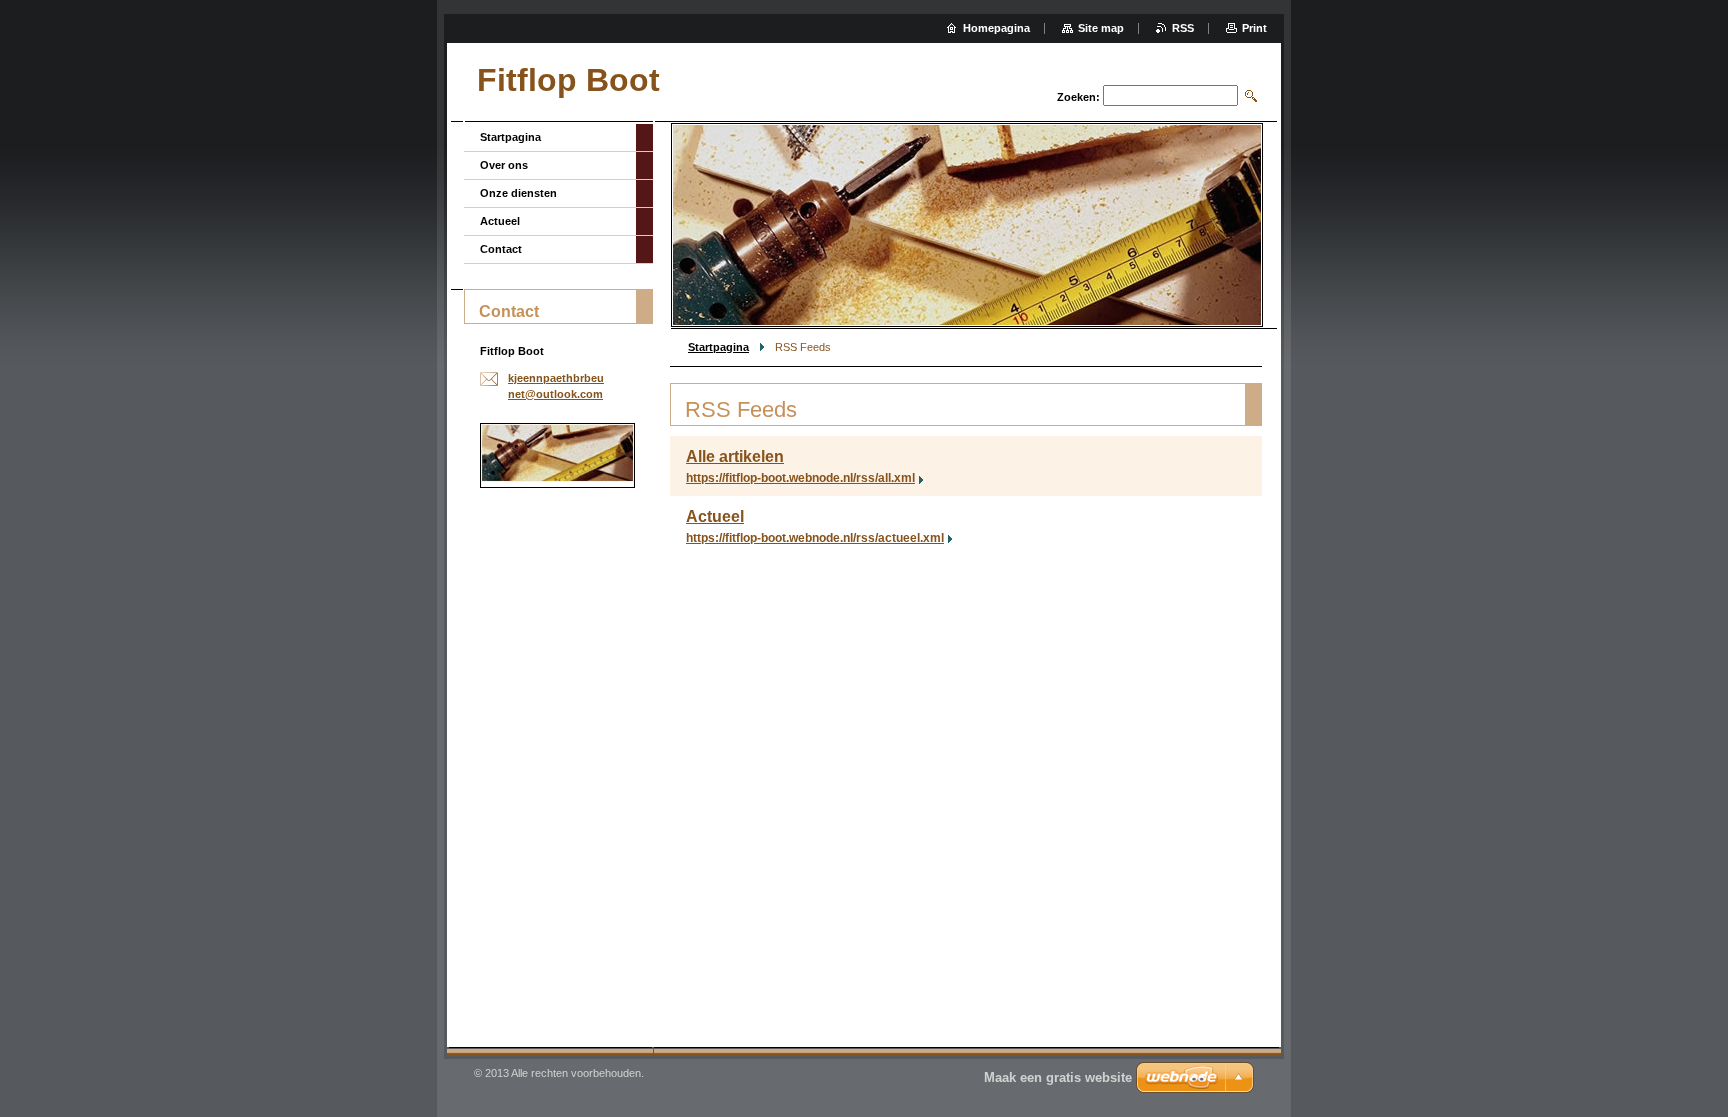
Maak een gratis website (1058, 1077)
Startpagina (718, 347)
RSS (1183, 28)
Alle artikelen (735, 456)
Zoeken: (1078, 97)
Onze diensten (518, 193)
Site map (1101, 28)
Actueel (715, 516)
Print (1254, 28)
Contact (501, 249)
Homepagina (996, 28)
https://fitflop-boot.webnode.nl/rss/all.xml (800, 478)
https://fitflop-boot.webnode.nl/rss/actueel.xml (815, 538)
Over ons (504, 165)
